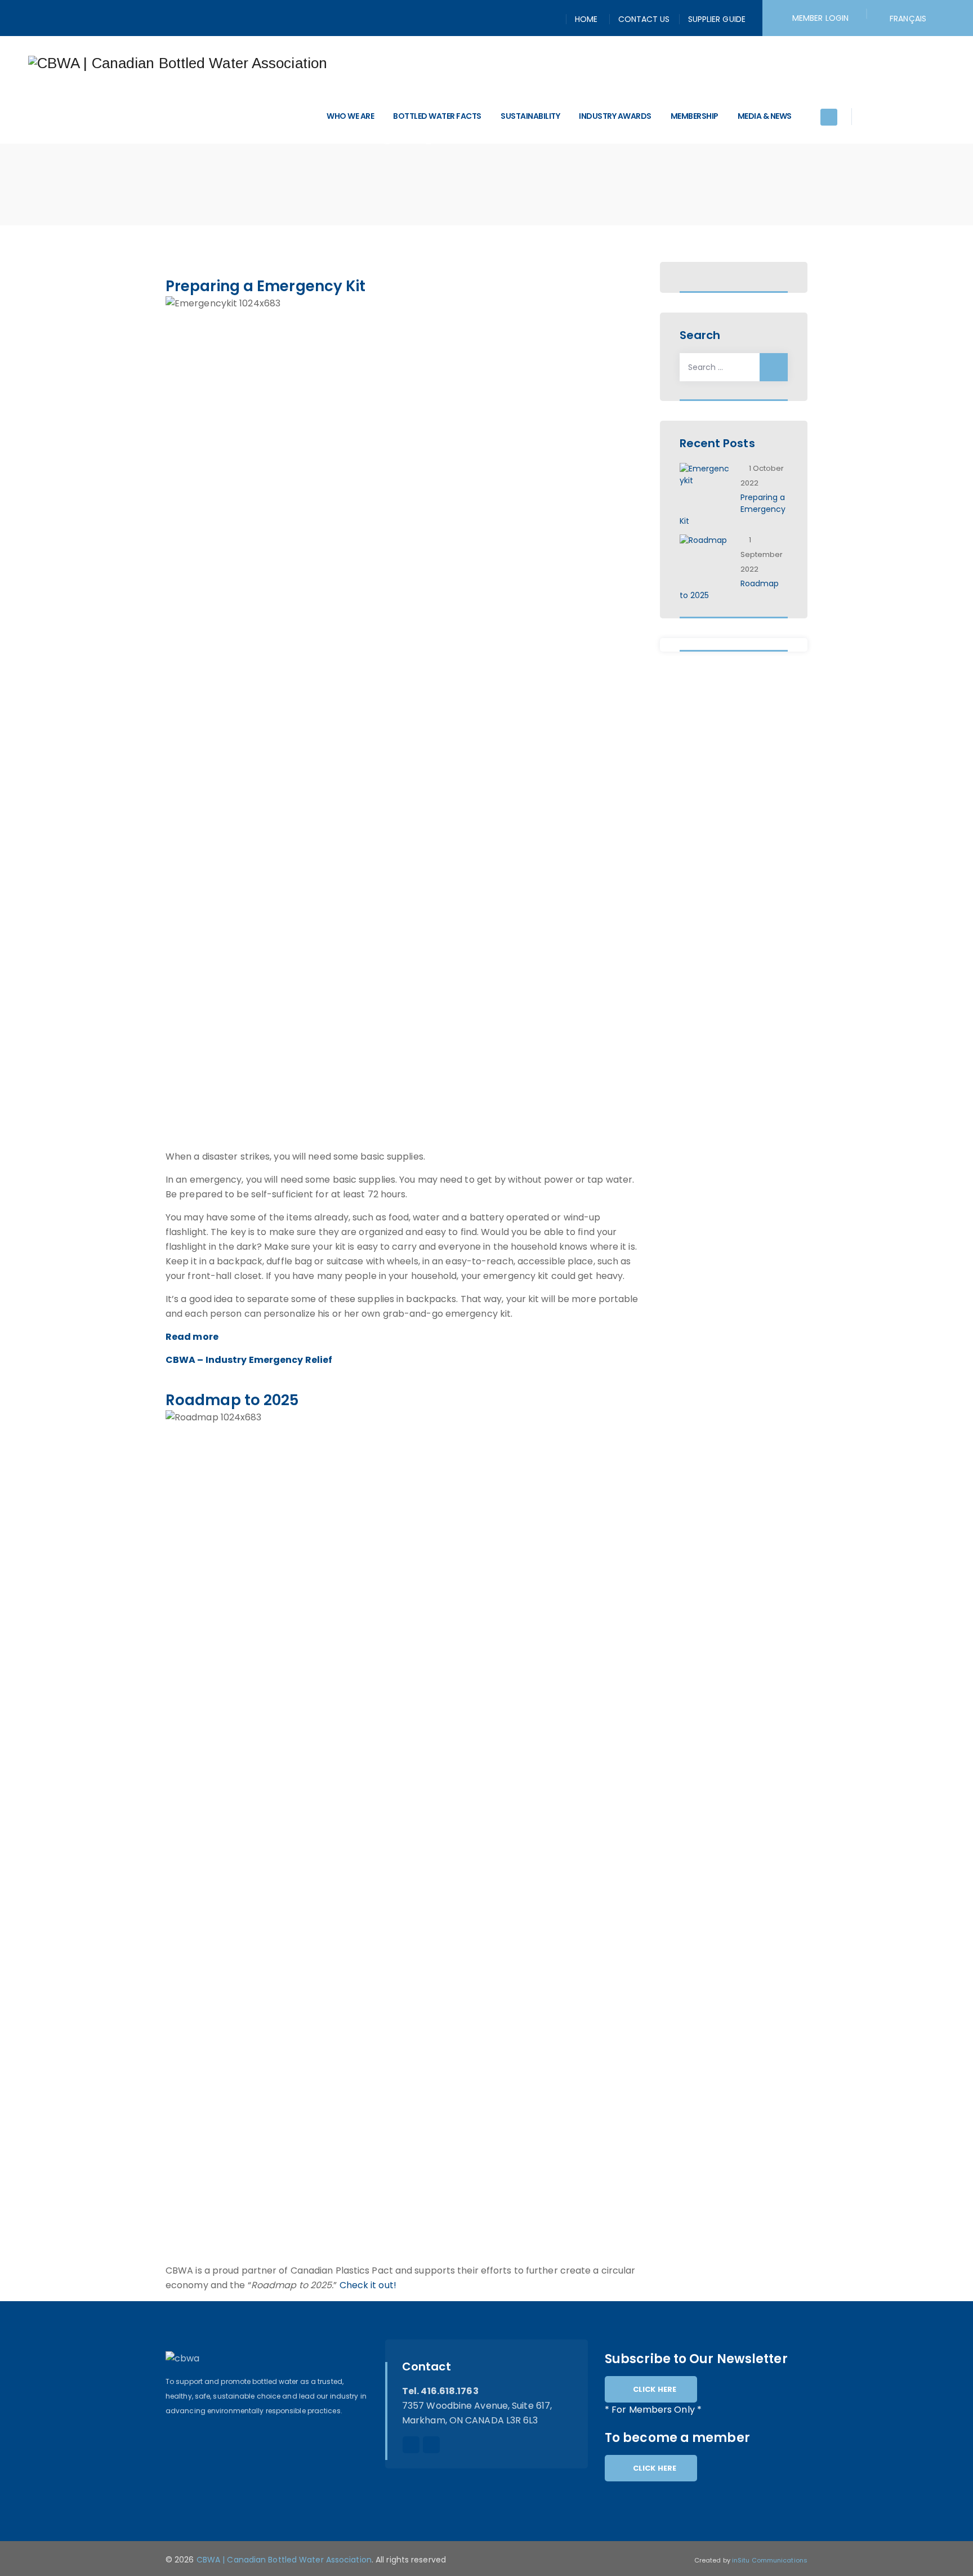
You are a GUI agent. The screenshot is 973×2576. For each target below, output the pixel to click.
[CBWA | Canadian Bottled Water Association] (178, 63)
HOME (586, 19)
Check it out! (368, 2285)
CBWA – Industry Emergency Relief (249, 1360)
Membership (695, 116)
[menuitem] (908, 19)
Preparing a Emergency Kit (266, 286)
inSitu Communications (770, 2560)
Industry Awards (615, 116)
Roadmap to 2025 (232, 1400)
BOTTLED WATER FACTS (437, 116)
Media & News (765, 116)
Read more (192, 1337)
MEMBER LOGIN (820, 18)
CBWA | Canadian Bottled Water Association (284, 2560)
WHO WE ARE (350, 116)
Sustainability (530, 116)
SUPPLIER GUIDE (717, 19)
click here (655, 2389)
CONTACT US (644, 19)
